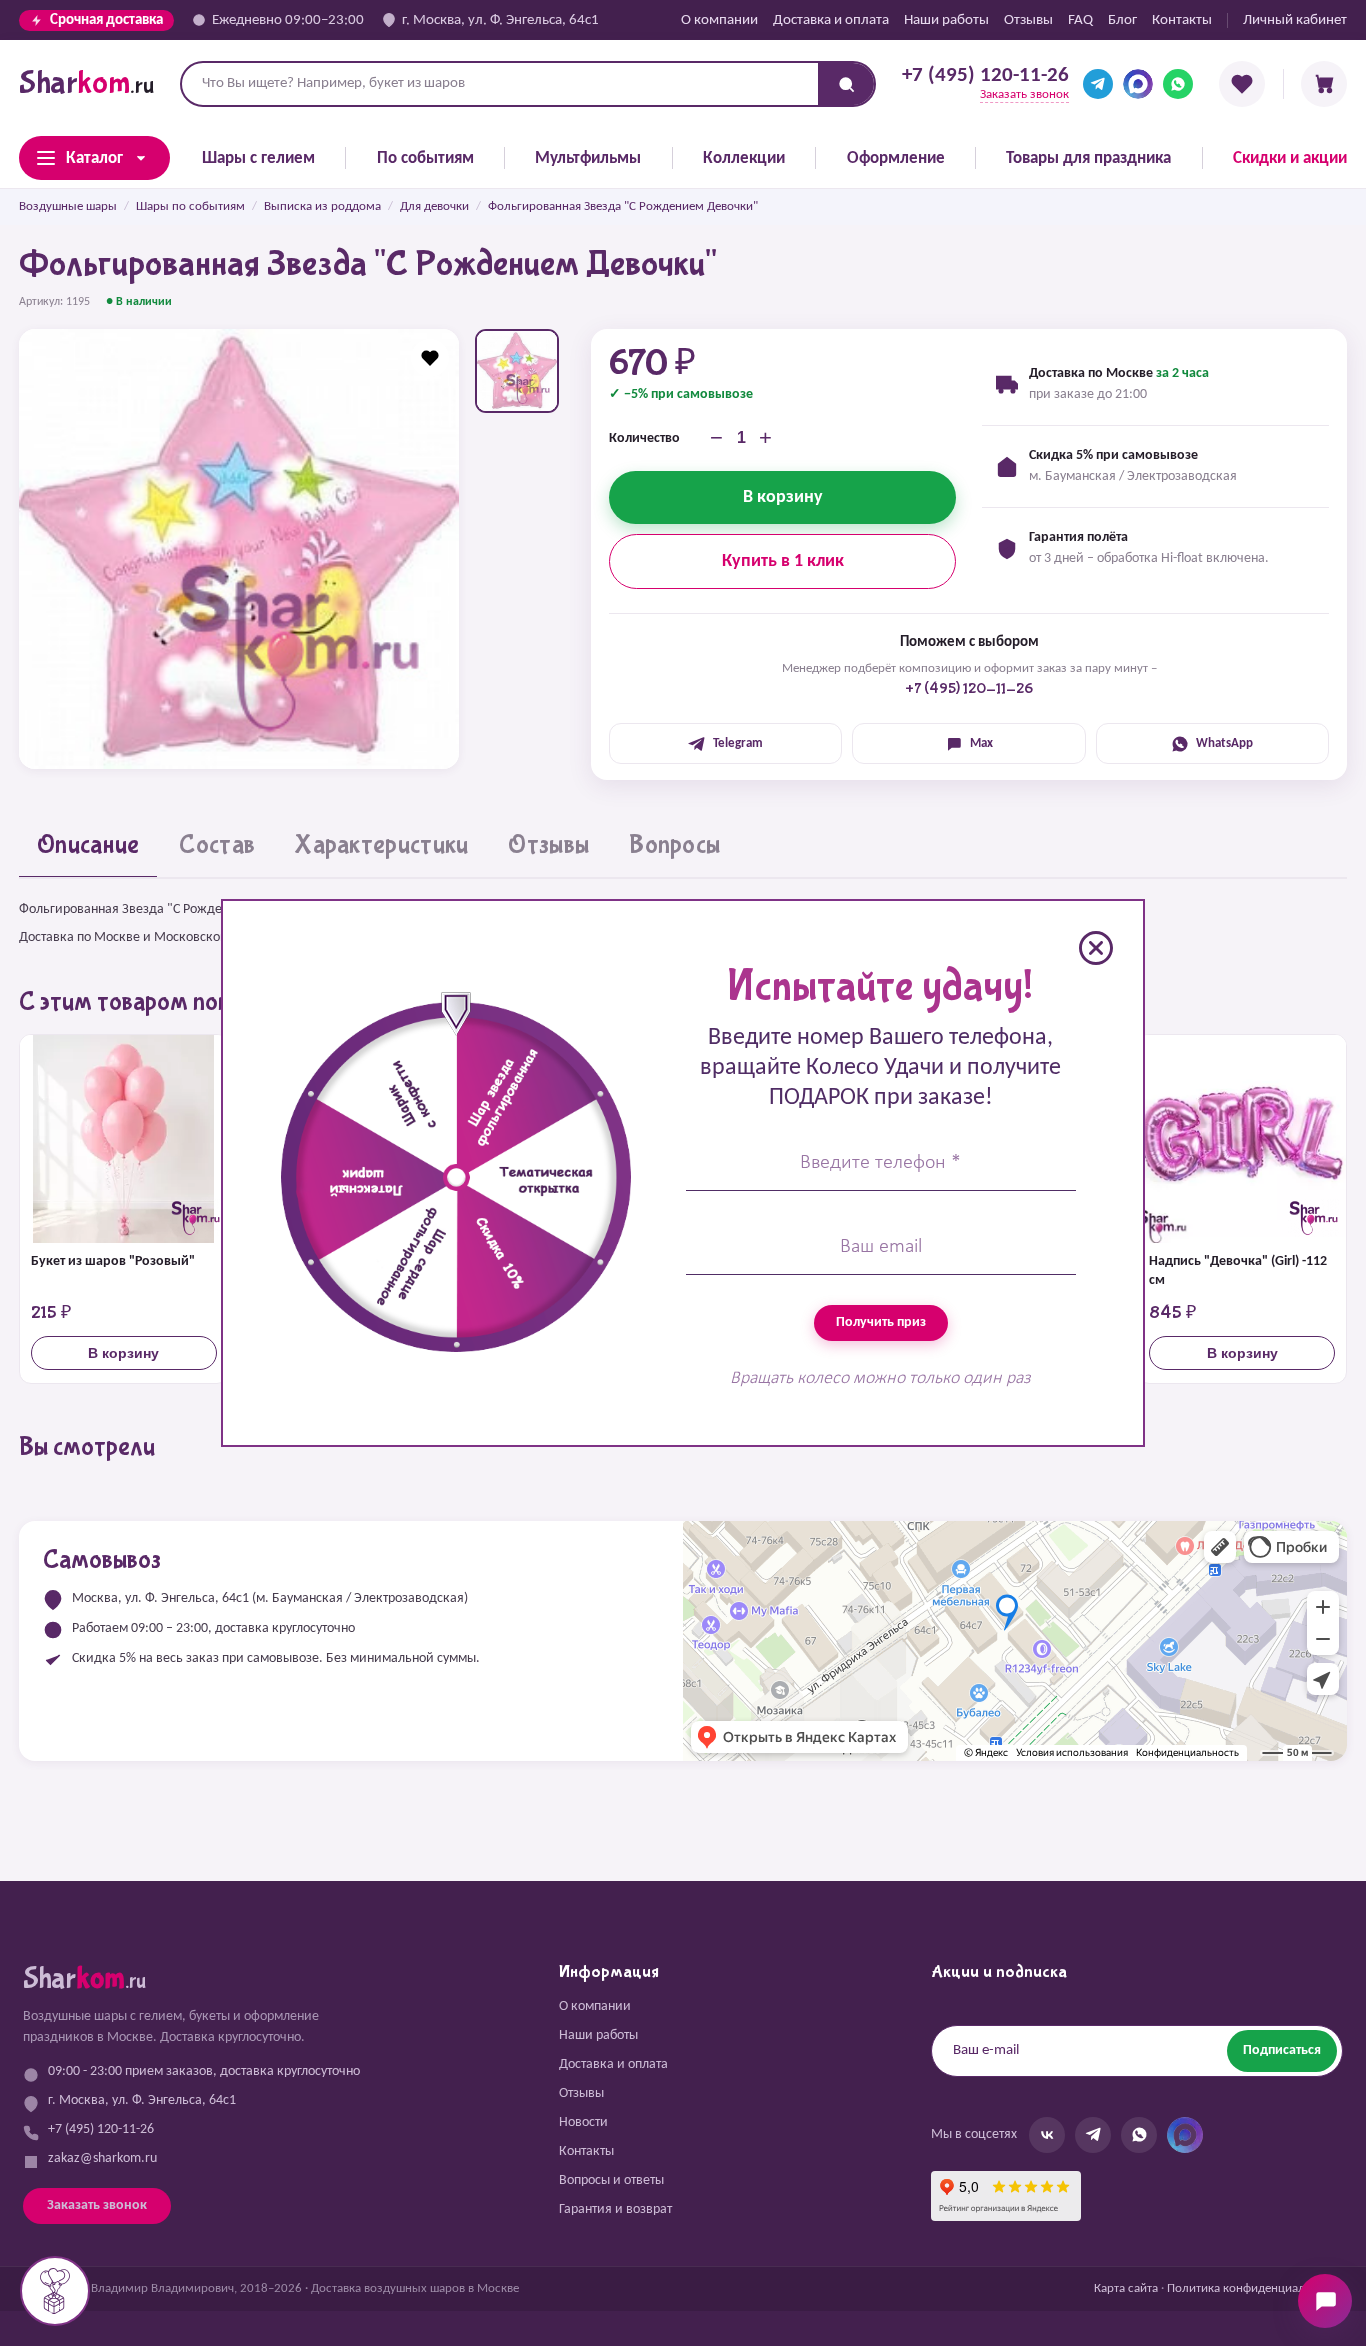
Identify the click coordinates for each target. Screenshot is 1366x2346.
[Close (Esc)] (1096, 948)
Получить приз (881, 1322)
